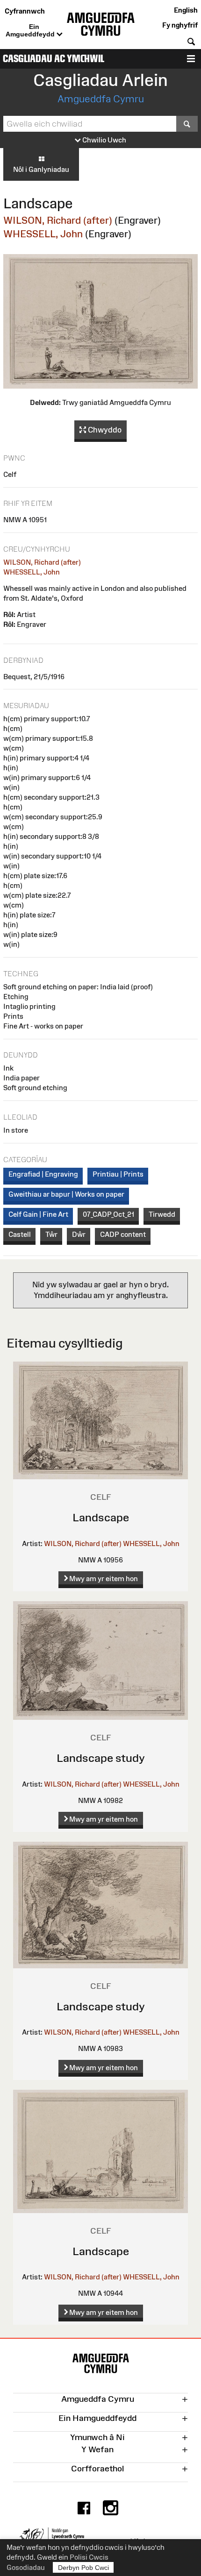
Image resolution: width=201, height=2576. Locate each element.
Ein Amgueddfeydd (31, 30)
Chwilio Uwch (104, 140)
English (186, 10)
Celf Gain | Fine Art (38, 1214)
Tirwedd (162, 1214)
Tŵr (51, 1234)
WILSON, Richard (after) (58, 220)
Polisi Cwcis (89, 2557)
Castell (20, 1234)
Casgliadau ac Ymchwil (54, 59)
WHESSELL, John (43, 234)
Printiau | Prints (118, 1174)
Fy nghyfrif (180, 25)
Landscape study (101, 1758)
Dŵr (79, 1234)
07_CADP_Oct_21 (108, 1214)
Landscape (101, 1517)
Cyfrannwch (25, 11)
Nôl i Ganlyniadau (41, 169)
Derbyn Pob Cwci (83, 2568)
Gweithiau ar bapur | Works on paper (66, 1194)
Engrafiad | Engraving (43, 1174)
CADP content (123, 1234)
